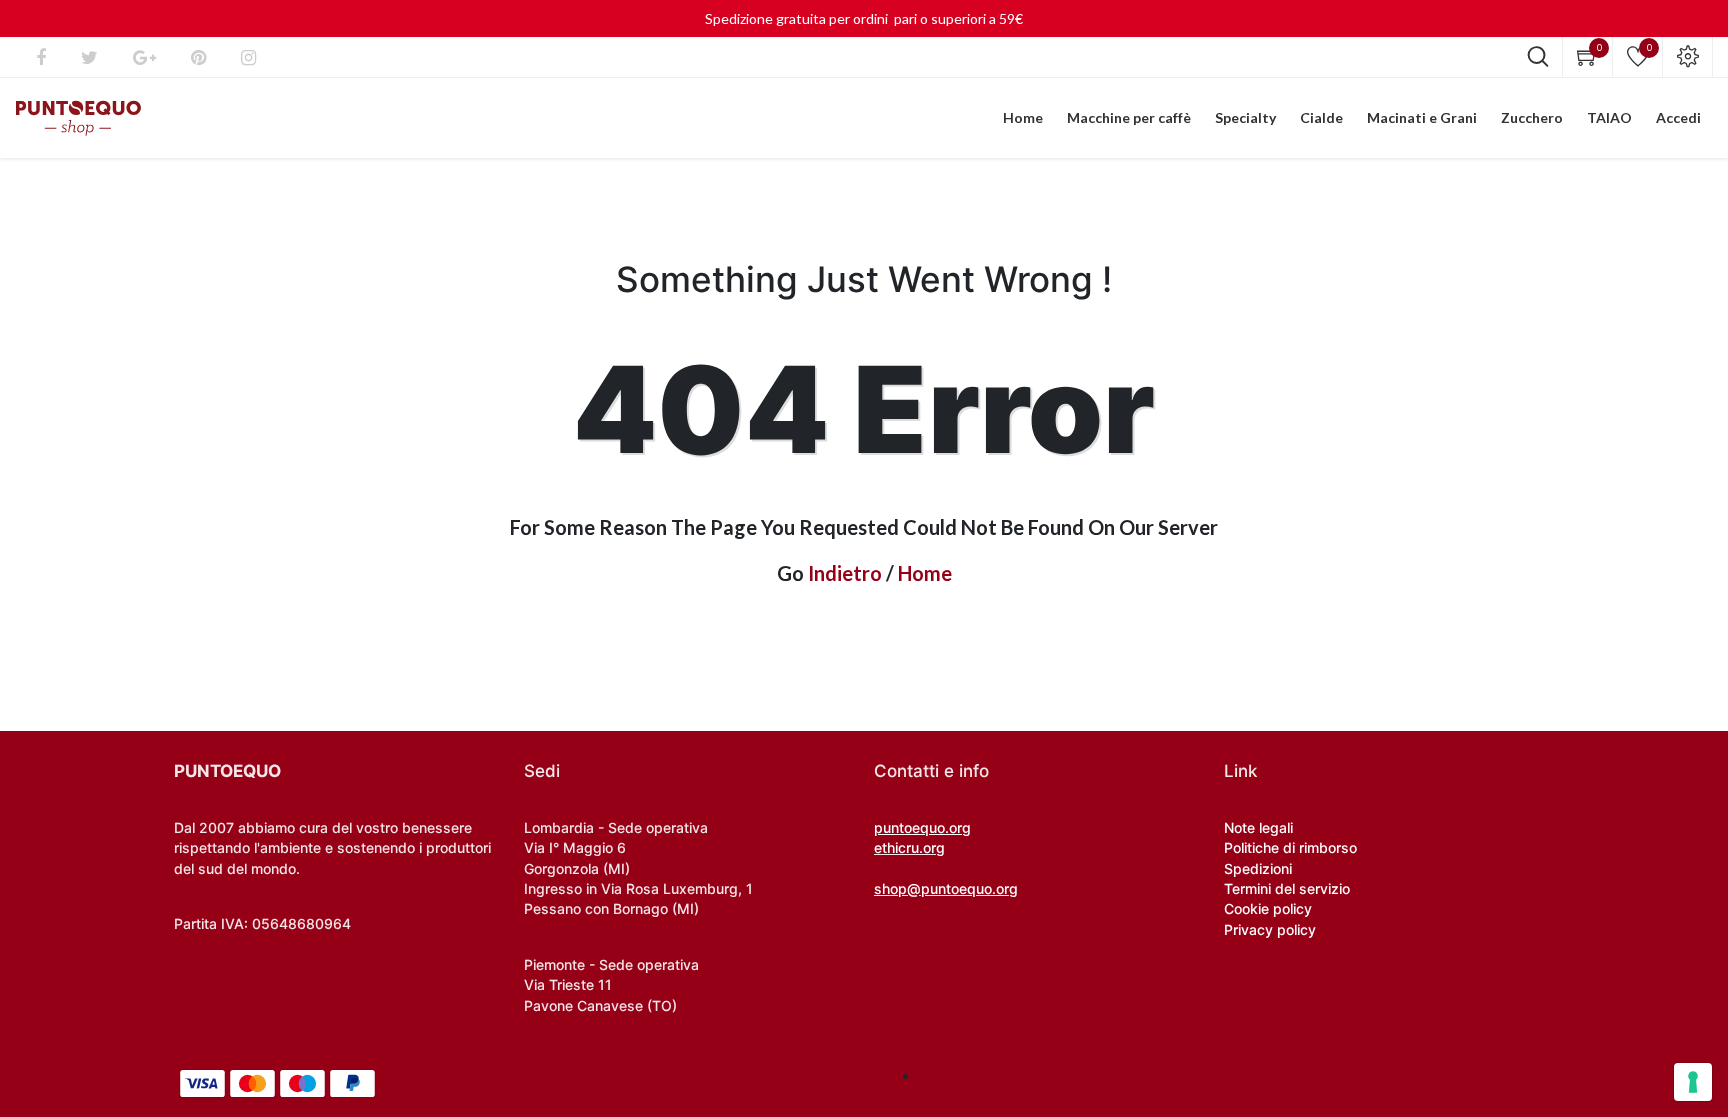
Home (925, 573)
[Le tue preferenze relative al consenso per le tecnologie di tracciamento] (1693, 1082)
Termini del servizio (1287, 888)
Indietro (845, 573)
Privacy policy (1270, 929)
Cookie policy (1268, 908)
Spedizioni (1258, 868)
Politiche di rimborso (1290, 847)
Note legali (1258, 827)
